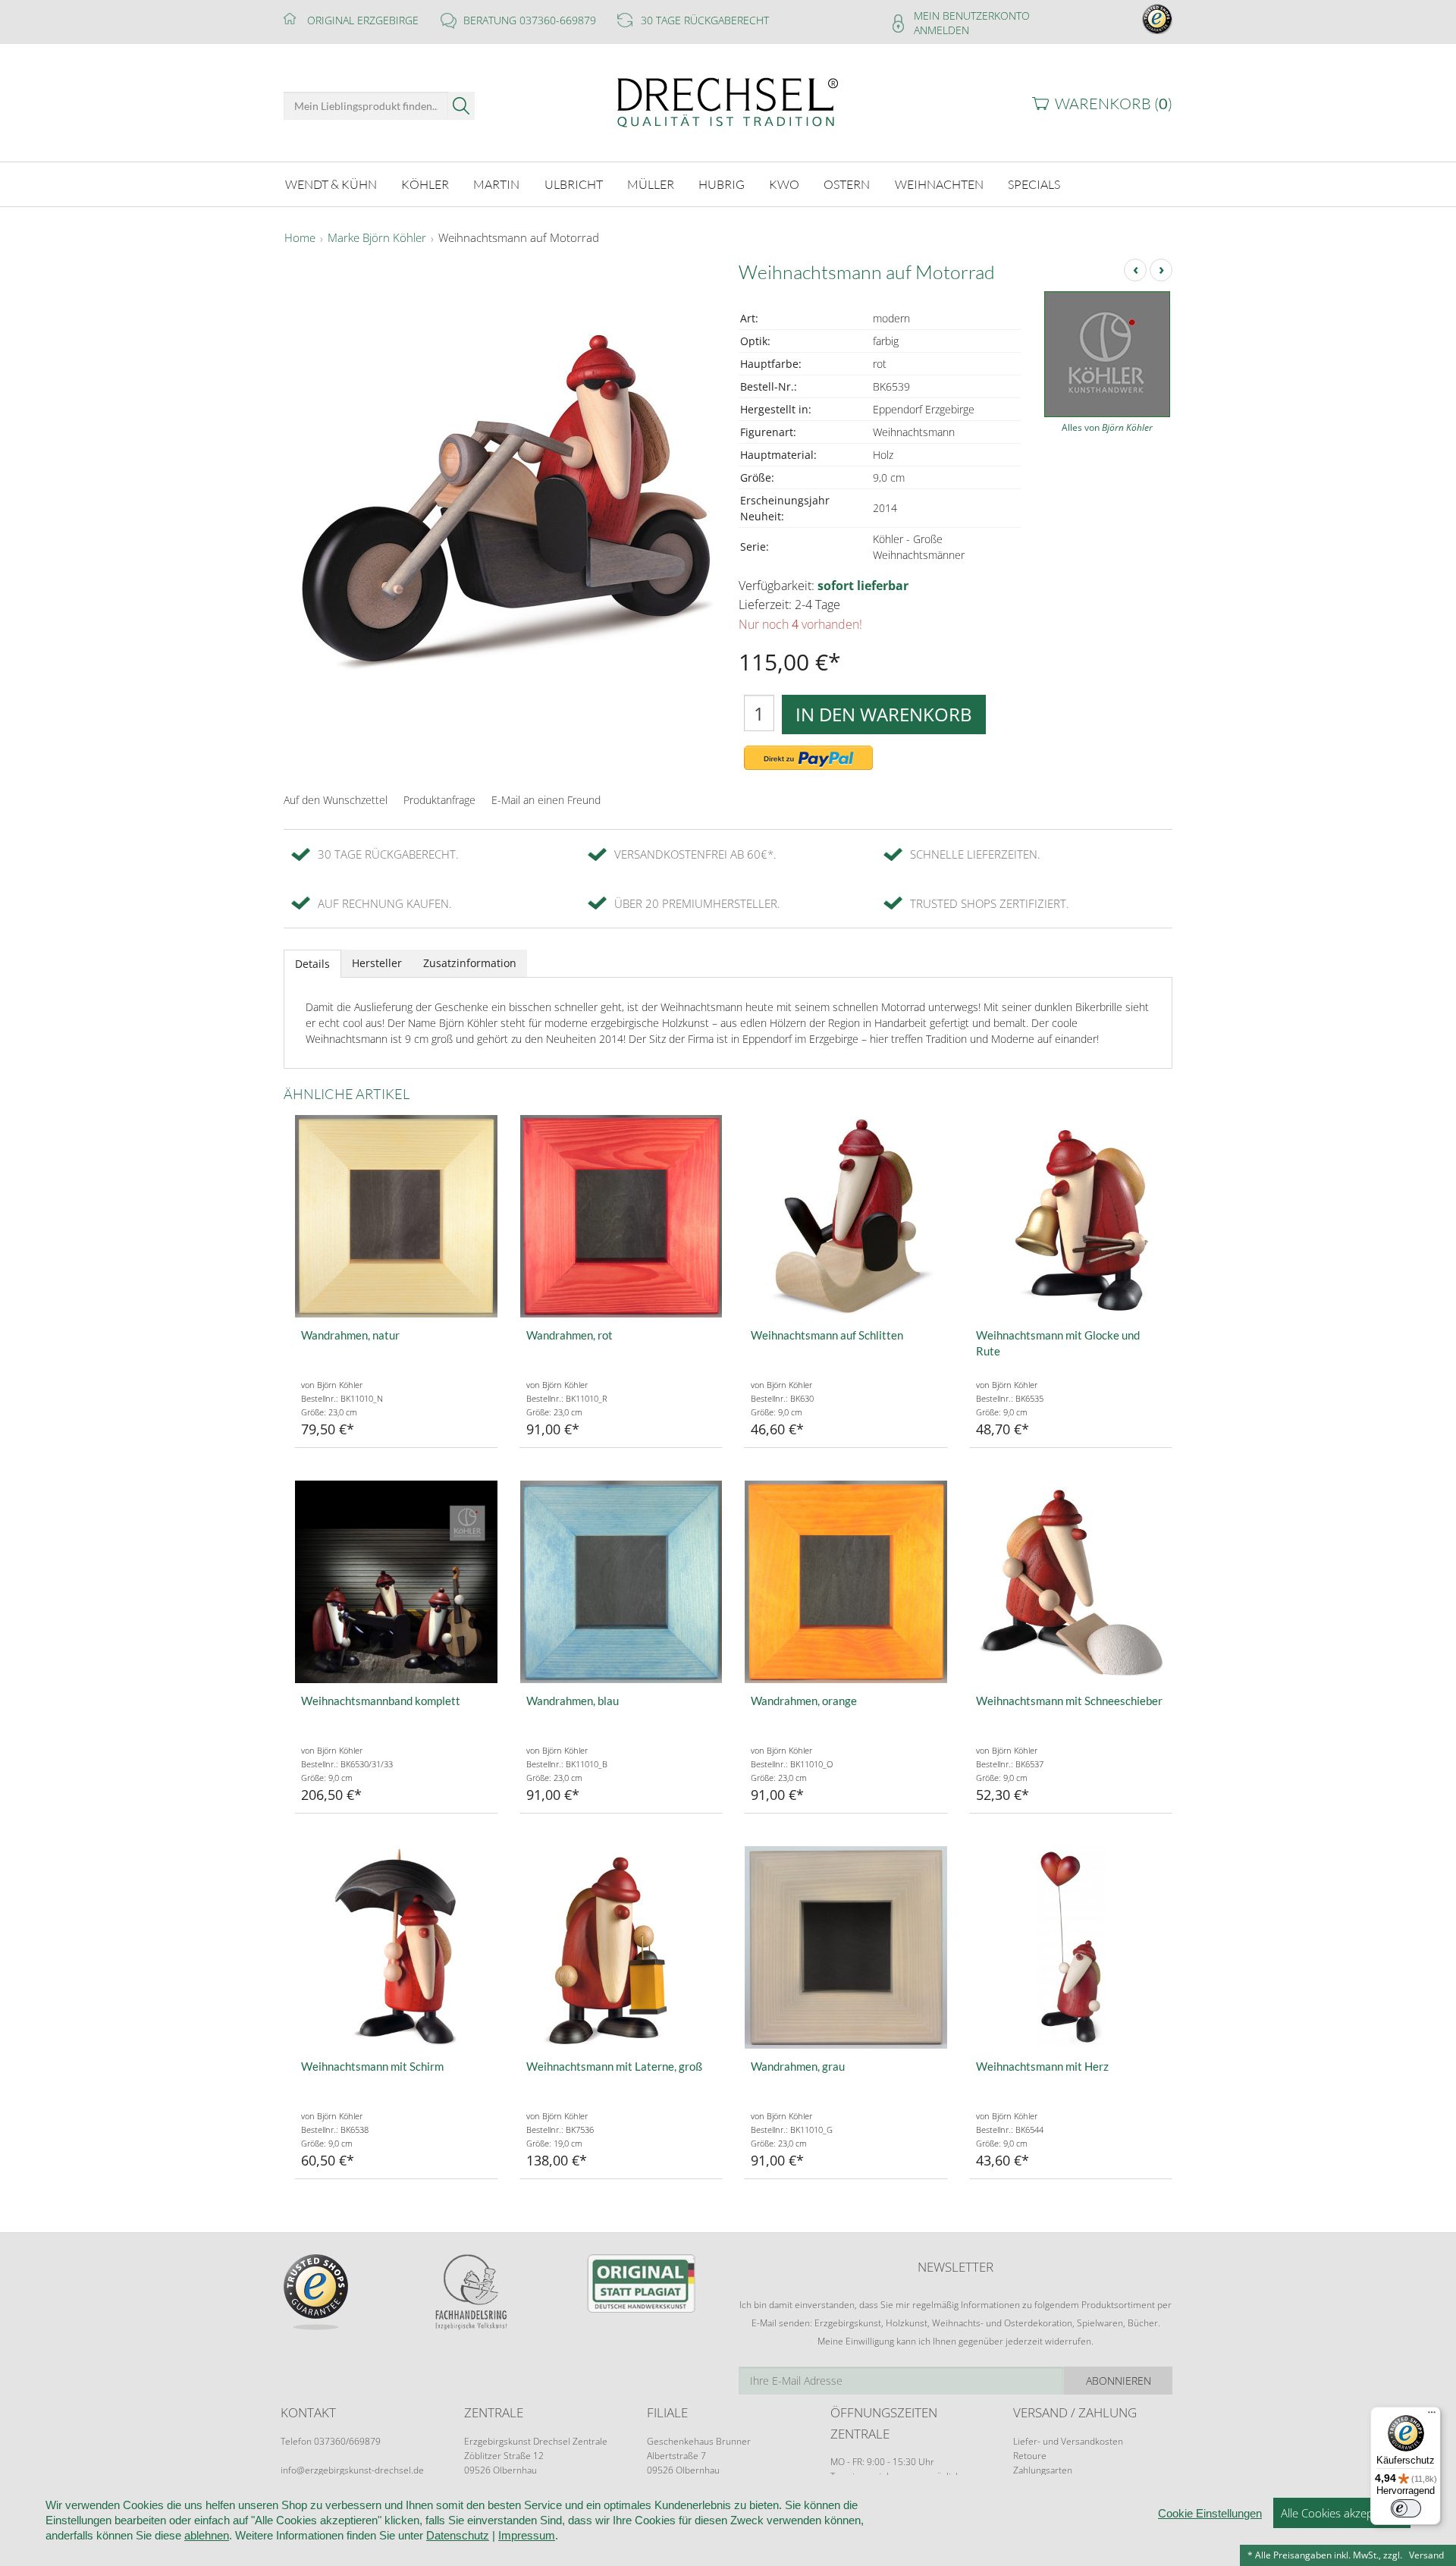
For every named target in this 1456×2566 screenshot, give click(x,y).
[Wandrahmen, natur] (396, 1216)
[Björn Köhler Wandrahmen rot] (621, 1216)
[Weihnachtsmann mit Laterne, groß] (621, 1947)
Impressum (527, 2535)
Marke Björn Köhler (377, 238)
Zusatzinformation (470, 963)
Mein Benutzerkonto (972, 16)
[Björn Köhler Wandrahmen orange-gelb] (846, 1582)
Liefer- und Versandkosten (1068, 2441)
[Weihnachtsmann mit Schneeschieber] (1071, 1582)
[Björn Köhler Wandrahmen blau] (621, 1582)
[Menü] (1432, 2416)
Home (300, 238)
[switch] (1406, 2508)
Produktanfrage (439, 800)
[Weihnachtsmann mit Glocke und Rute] (1071, 1216)
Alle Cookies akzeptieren (1342, 2513)
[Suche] (461, 106)
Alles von (1107, 427)
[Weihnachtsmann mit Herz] (1071, 1947)
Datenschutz (458, 2535)
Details (312, 964)
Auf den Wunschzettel (336, 800)
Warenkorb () (1114, 104)
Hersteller (377, 963)
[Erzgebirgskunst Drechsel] (728, 101)
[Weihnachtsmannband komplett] (396, 1582)
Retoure (1030, 2456)
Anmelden (941, 30)
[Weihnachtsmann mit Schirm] (396, 1947)
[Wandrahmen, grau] (846, 1947)
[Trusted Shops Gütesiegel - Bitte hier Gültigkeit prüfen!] (1157, 18)
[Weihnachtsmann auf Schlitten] (846, 1216)
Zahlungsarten (1043, 2470)
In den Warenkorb (884, 714)
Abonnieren (1119, 2381)
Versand (1426, 2555)
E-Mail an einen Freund (546, 800)
